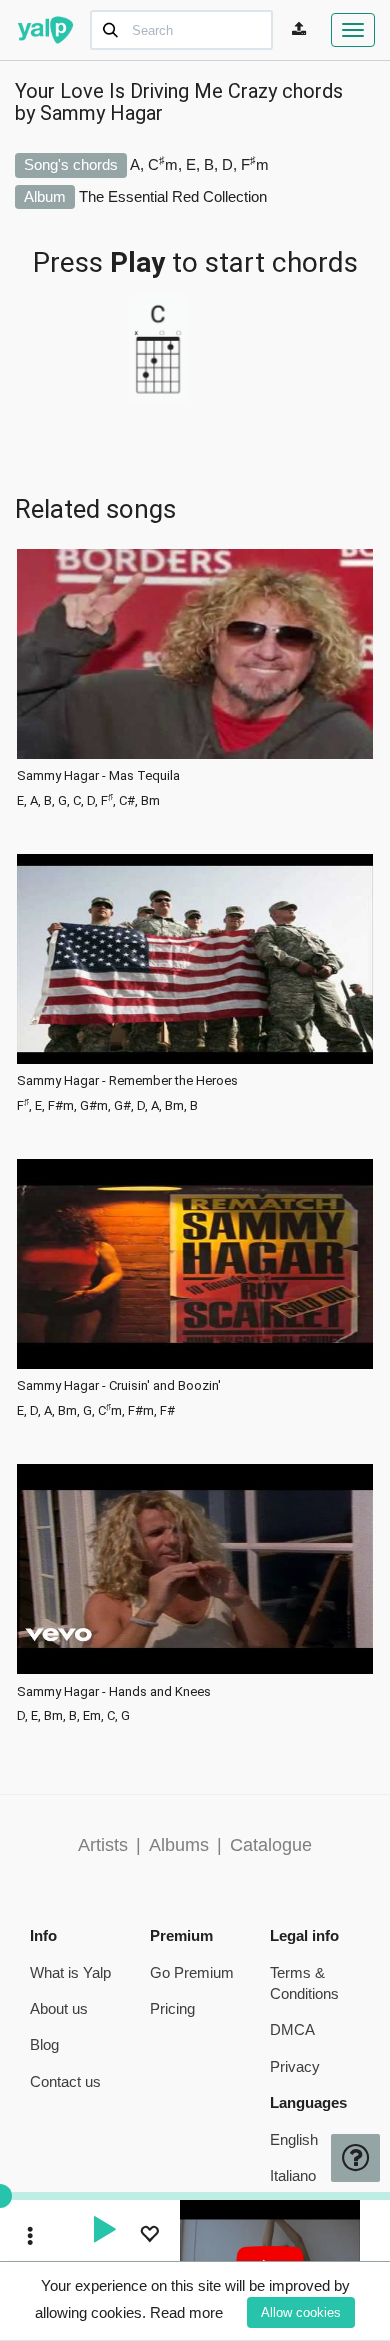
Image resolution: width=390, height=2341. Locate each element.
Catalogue (271, 1845)
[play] (104, 2232)
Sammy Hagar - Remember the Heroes (127, 1081)
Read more (186, 2312)
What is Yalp (70, 1972)
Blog (44, 2044)
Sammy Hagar (101, 113)
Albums (179, 1845)
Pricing (172, 2008)
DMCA (292, 2029)
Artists (103, 1845)
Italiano (293, 2175)
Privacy (295, 2066)
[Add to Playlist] (149, 2236)
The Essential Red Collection (173, 196)
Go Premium (192, 1972)
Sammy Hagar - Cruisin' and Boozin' (119, 1386)
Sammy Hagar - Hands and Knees (114, 1692)
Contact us (65, 2081)
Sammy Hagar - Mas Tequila (98, 776)
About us (59, 2008)
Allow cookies (301, 2312)
